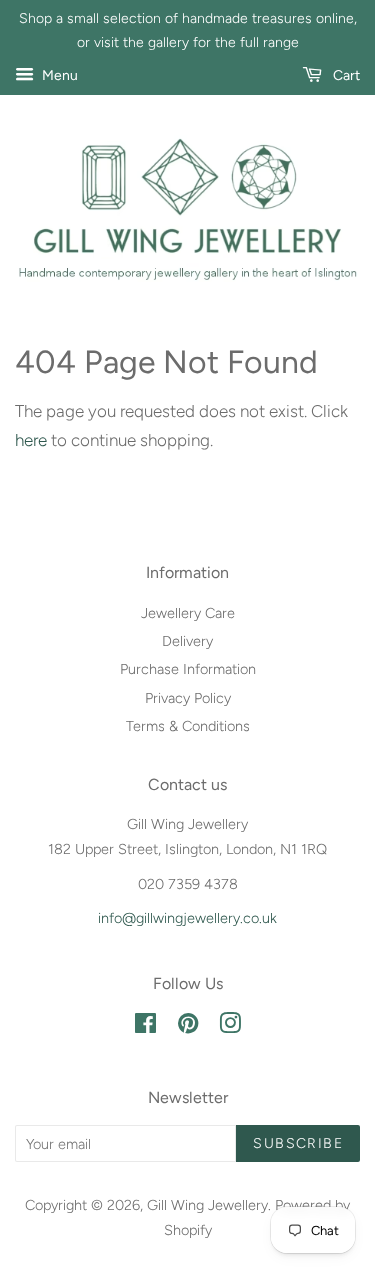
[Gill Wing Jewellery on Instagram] (230, 1027)
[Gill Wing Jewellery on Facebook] (145, 1027)
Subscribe (298, 1143)
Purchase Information (188, 669)
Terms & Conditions (188, 726)
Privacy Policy (188, 698)
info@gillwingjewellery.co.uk (187, 918)
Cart (345, 75)
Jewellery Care (188, 613)
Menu (58, 75)
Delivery (187, 641)
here (31, 440)
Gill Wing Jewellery (207, 1205)
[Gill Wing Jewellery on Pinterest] (188, 1027)
